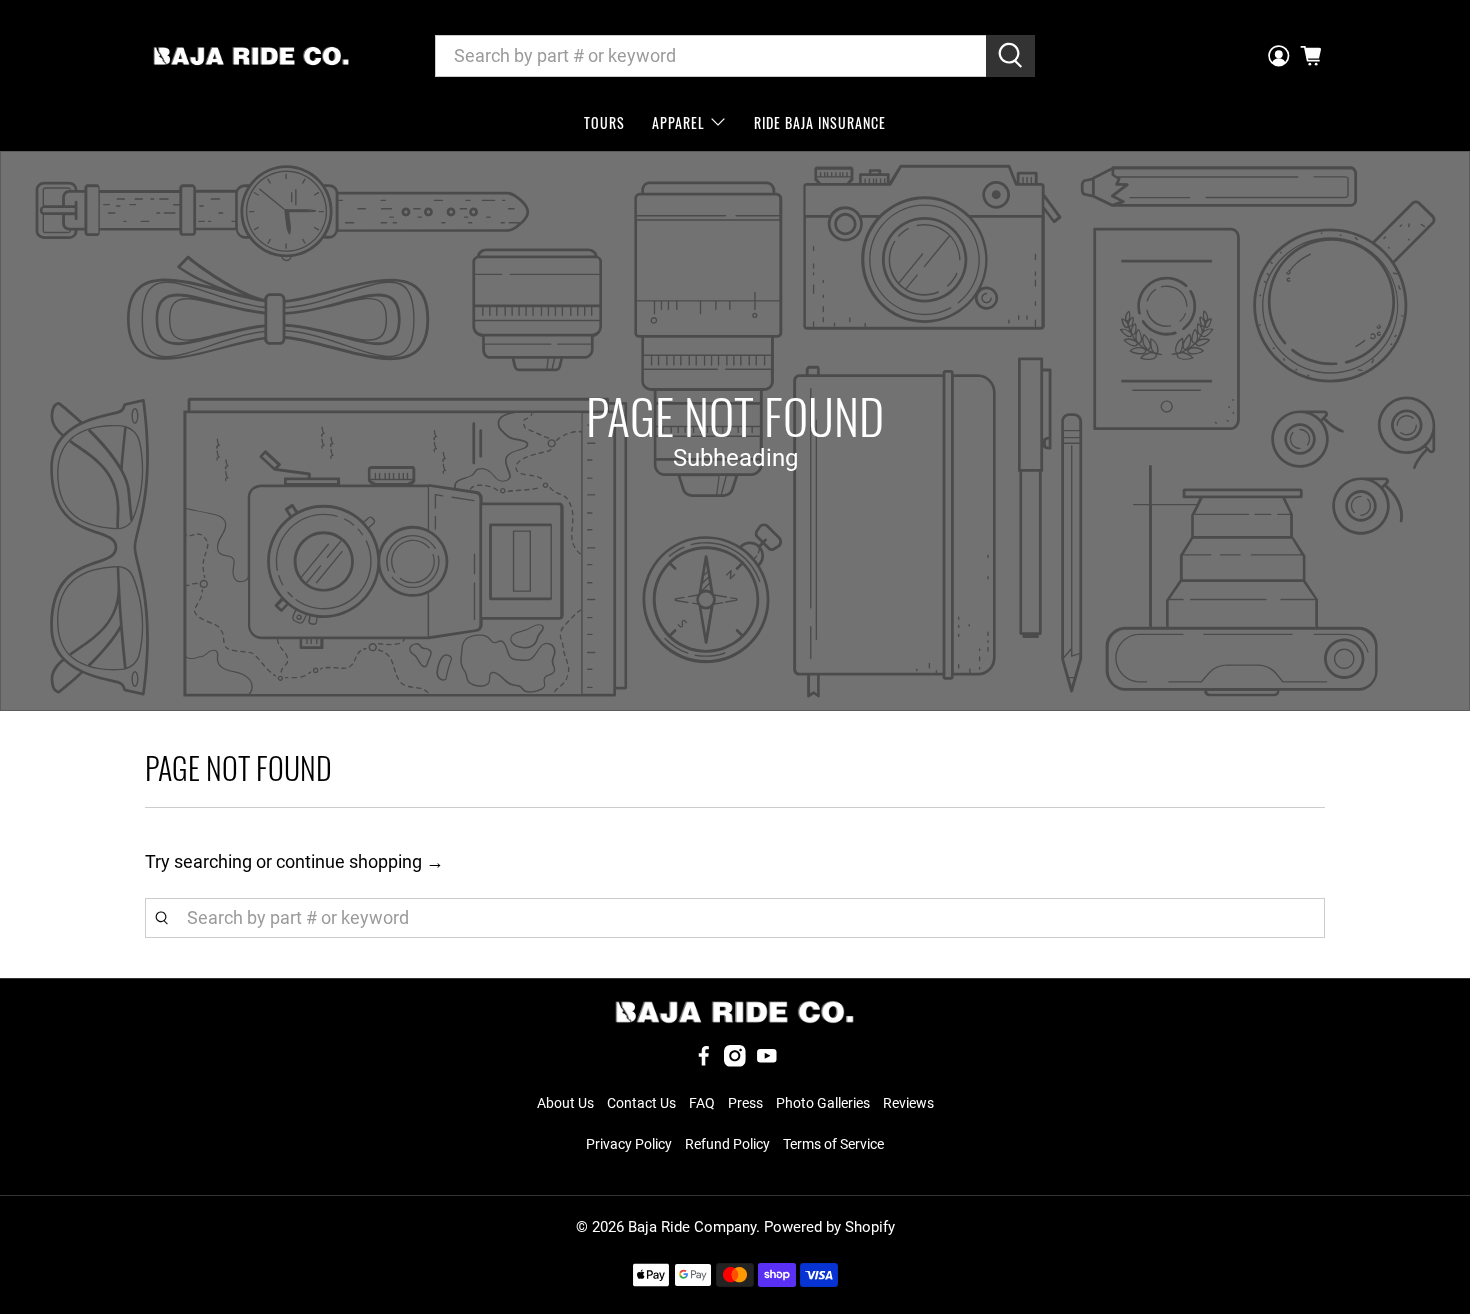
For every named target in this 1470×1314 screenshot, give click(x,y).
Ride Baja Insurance (820, 122)
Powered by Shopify (829, 1227)
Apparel (678, 122)
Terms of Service (833, 1144)
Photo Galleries (823, 1103)
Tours (604, 122)
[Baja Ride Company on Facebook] (704, 1062)
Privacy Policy (629, 1144)
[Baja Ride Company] (251, 56)
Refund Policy (727, 1144)
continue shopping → (360, 861)
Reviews (908, 1103)
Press (745, 1103)
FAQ (702, 1103)
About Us (565, 1103)
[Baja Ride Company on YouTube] (767, 1062)
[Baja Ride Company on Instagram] (735, 1062)
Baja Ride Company (692, 1227)
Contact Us (641, 1103)
